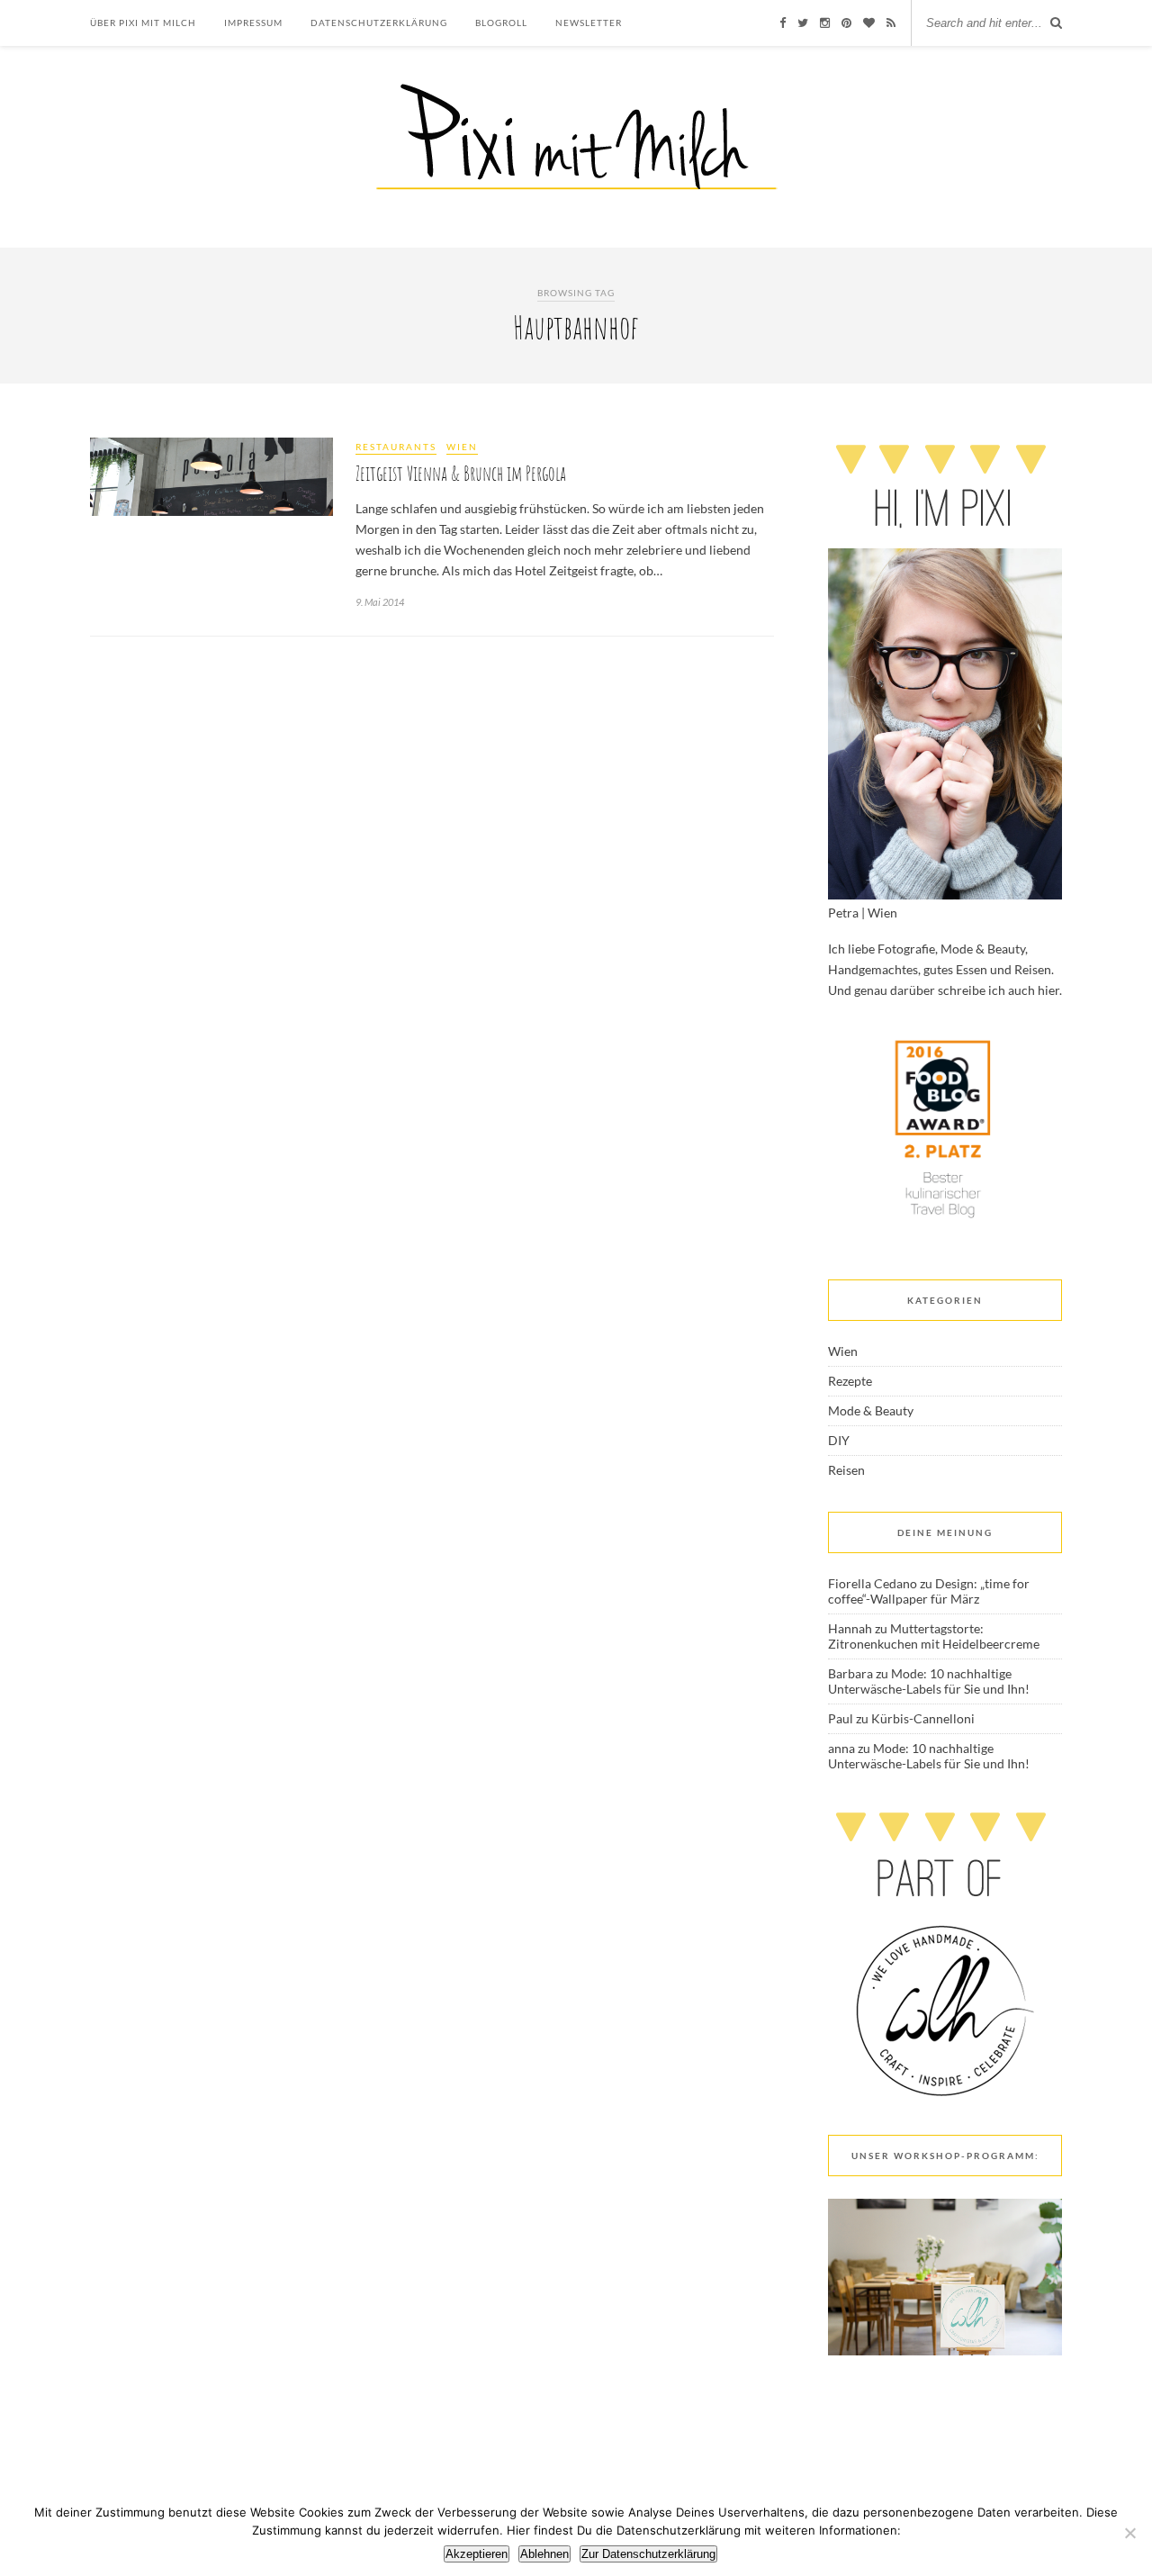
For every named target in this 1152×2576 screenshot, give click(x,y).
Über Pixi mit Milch (143, 23)
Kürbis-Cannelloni (923, 1718)
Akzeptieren (477, 2554)
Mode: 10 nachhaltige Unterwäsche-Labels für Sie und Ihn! (929, 1681)
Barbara (850, 1673)
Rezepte (850, 1381)
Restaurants (396, 447)
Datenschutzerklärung (379, 23)
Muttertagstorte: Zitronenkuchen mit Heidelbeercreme (934, 1636)
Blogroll (501, 23)
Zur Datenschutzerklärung (648, 2554)
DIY (839, 1440)
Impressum (253, 23)
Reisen (846, 1470)
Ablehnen (544, 2554)
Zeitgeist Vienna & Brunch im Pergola (461, 473)
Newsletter (589, 23)
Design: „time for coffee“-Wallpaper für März (929, 1591)
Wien (462, 447)
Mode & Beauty (871, 1410)
